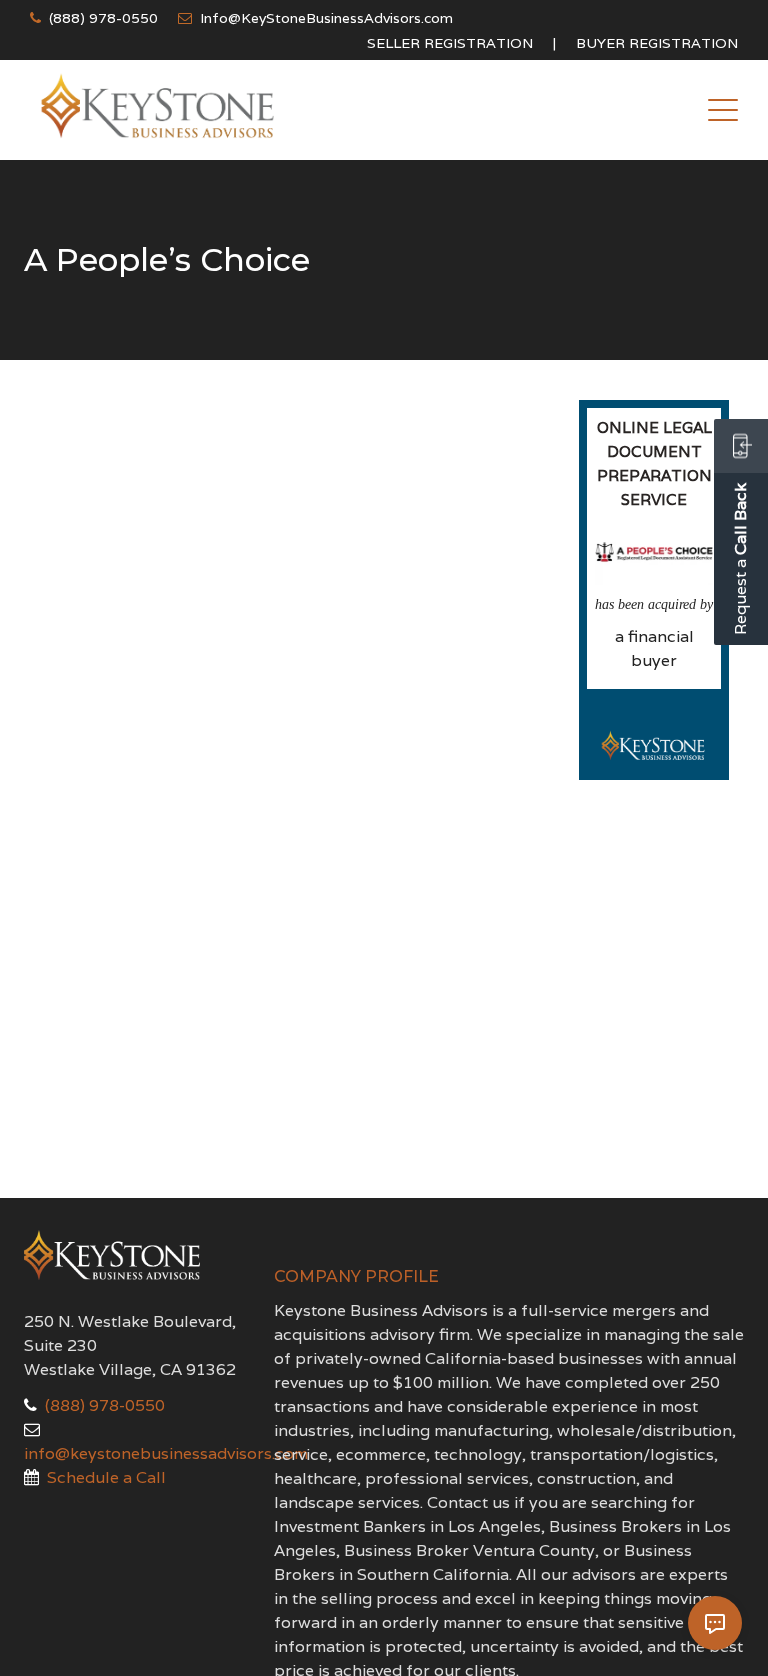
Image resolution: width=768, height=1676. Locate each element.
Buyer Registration (657, 43)
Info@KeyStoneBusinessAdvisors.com (326, 18)
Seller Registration (450, 43)
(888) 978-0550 (103, 18)
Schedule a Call (106, 1477)
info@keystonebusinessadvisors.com (166, 1453)
